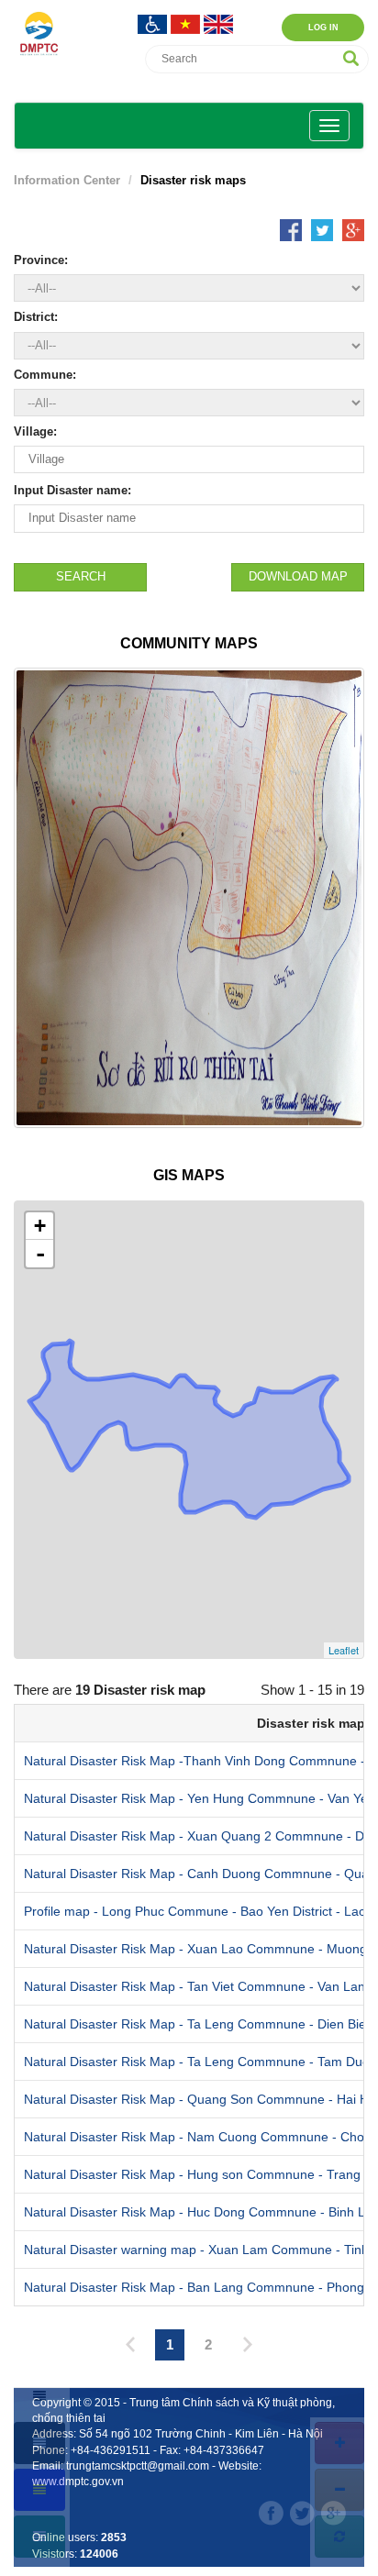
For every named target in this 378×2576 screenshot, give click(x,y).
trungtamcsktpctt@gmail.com (138, 2466)
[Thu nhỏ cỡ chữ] (339, 2490)
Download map (298, 576)
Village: (35, 431)
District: (36, 317)
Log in (323, 28)
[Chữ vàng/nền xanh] (39, 2490)
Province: (41, 260)
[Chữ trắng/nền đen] (39, 2443)
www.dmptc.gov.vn (78, 2482)
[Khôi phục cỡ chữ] (339, 2537)
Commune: (45, 375)
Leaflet (344, 1650)
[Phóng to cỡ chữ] (339, 2443)
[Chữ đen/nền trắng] (39, 2396)
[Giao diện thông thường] (39, 2537)
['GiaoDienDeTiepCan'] (154, 22)
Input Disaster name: (72, 490)
